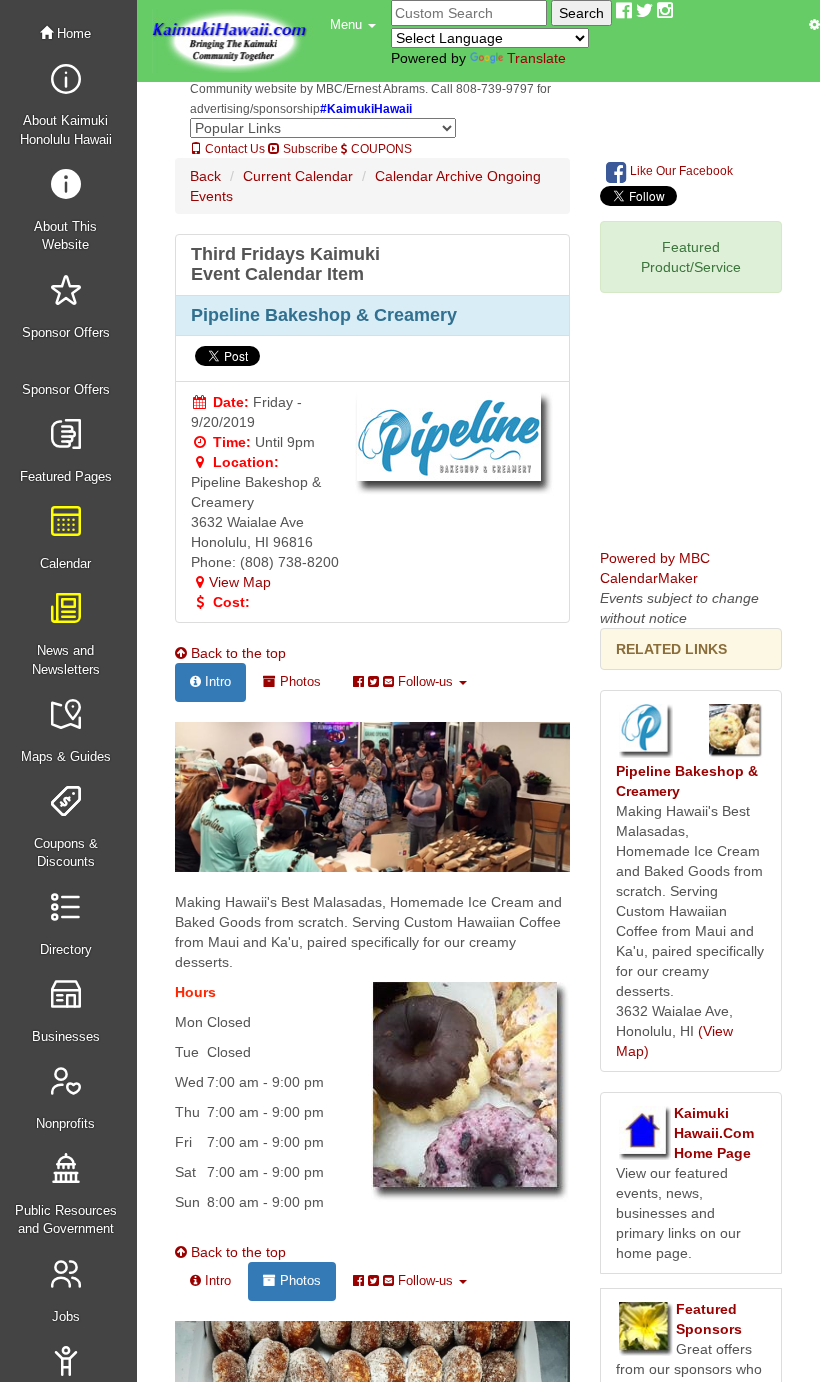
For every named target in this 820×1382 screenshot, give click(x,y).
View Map (240, 582)
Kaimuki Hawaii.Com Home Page (714, 1133)
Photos (298, 681)
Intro (216, 681)
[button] (353, 25)
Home (72, 33)
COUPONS (380, 149)
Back (205, 176)
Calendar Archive (429, 176)
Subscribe (309, 149)
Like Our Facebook (680, 171)
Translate (536, 58)
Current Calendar (298, 176)
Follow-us (425, 681)
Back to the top (236, 653)
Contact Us (233, 149)
